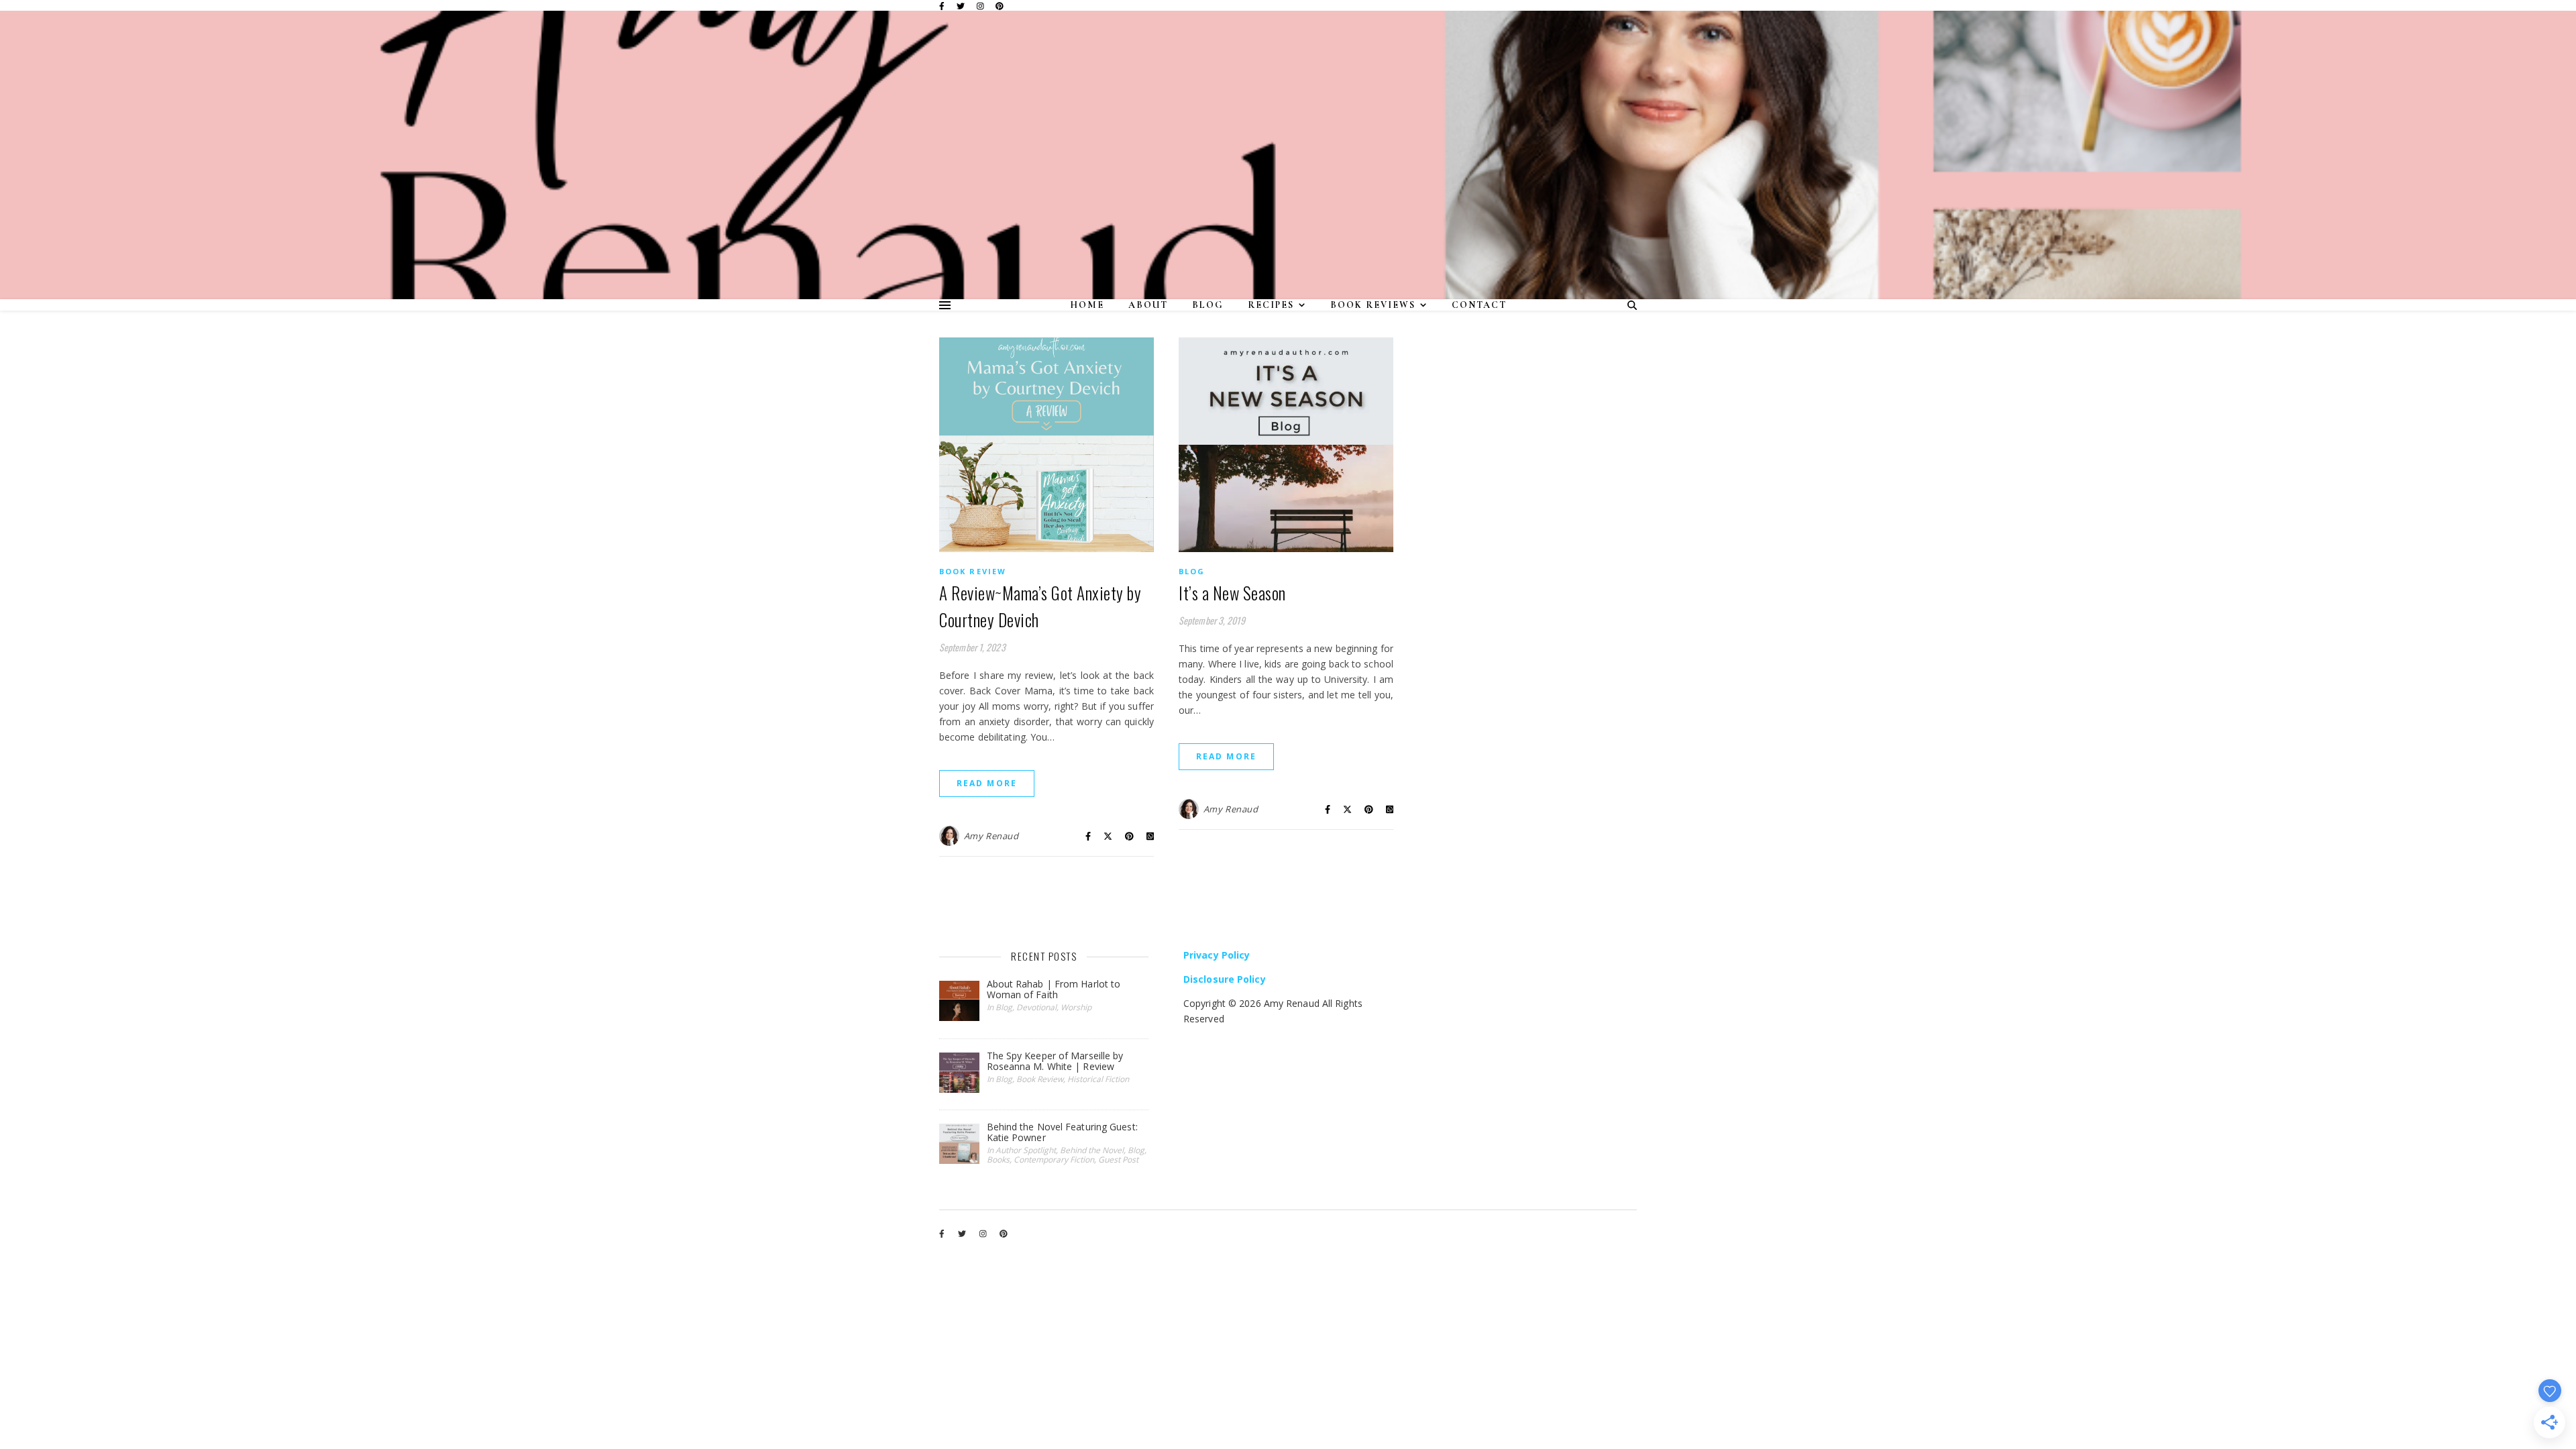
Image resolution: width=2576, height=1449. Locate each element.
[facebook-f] (943, 6)
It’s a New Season (1232, 593)
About (1148, 305)
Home (1087, 305)
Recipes (1271, 305)
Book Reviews (1373, 305)
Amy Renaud (991, 836)
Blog (1208, 305)
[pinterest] (1000, 6)
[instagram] (981, 6)
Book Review (973, 571)
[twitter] (962, 6)
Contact (1479, 305)
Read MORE (987, 783)
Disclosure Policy (1225, 979)
